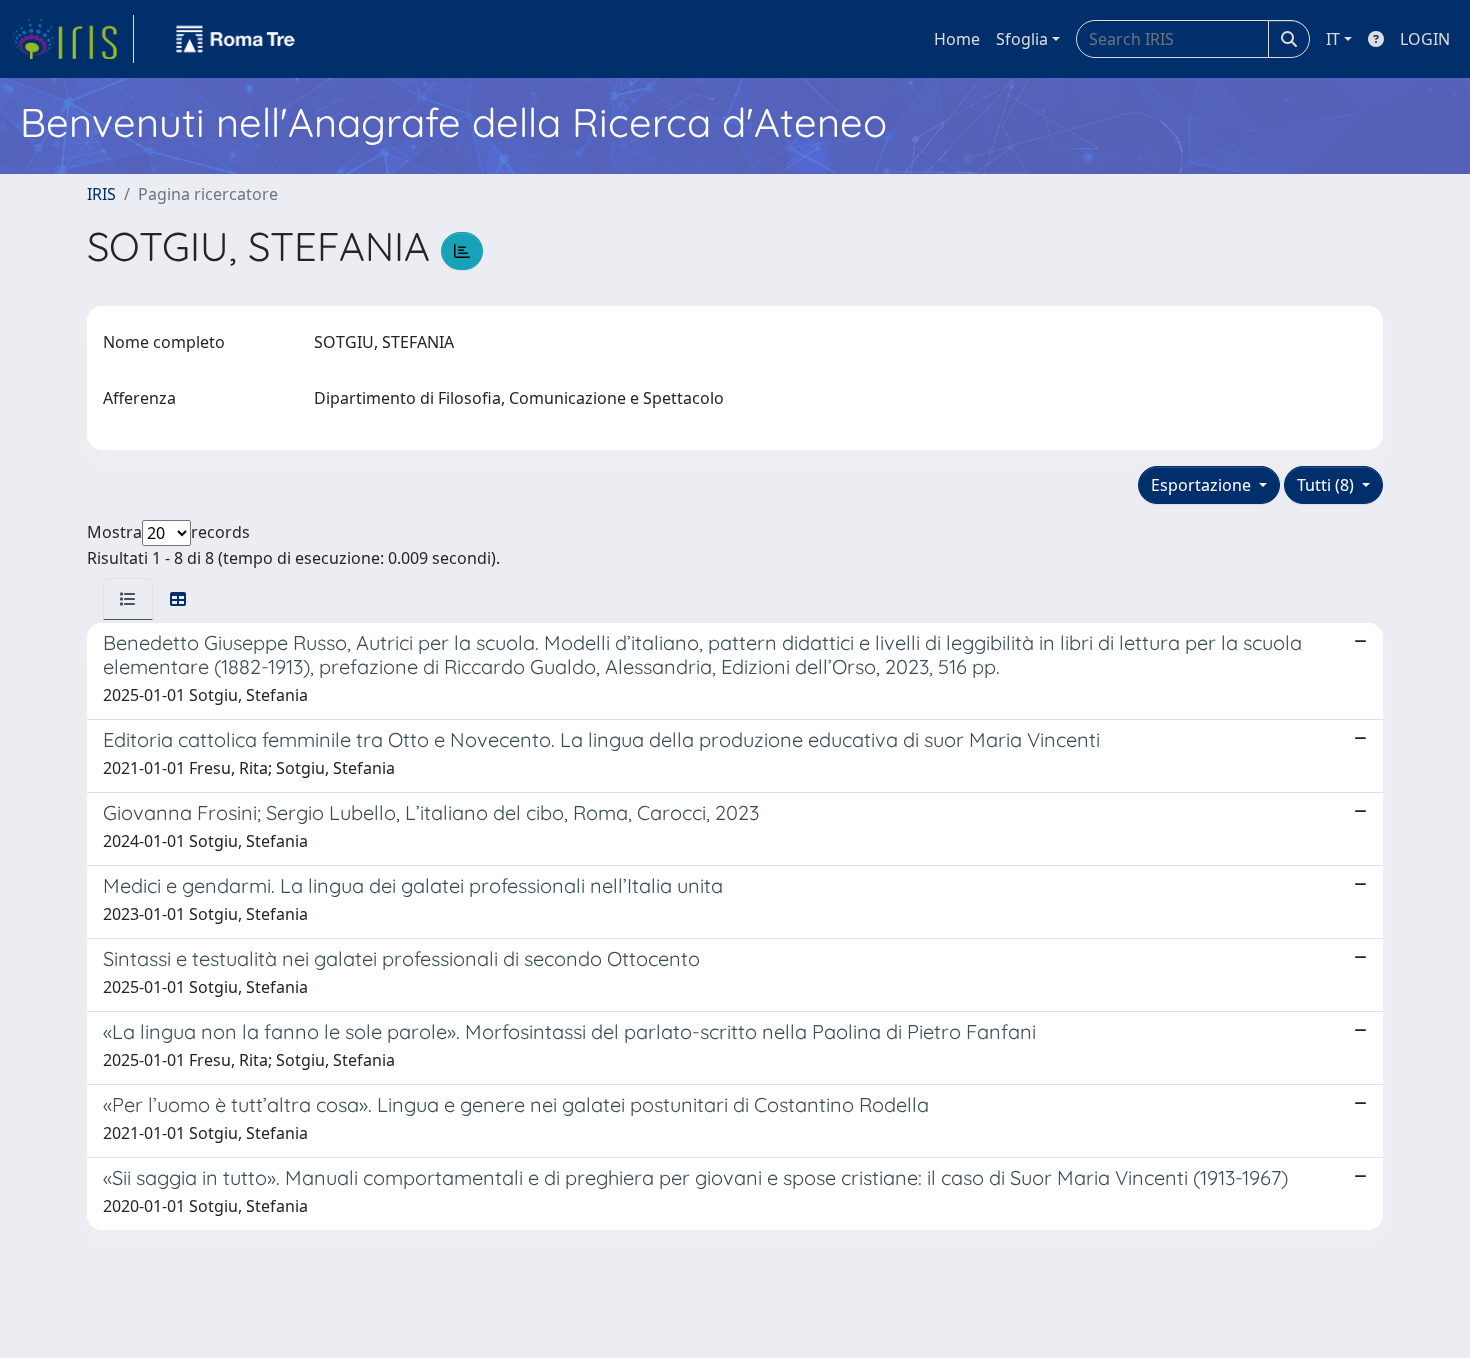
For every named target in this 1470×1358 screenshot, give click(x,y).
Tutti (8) (1327, 485)
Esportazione (1203, 485)
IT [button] (1333, 39)
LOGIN (1425, 39)
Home (957, 39)
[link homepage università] (236, 39)
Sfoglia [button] (1022, 39)
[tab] (128, 599)
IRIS (101, 194)
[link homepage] (73, 39)
